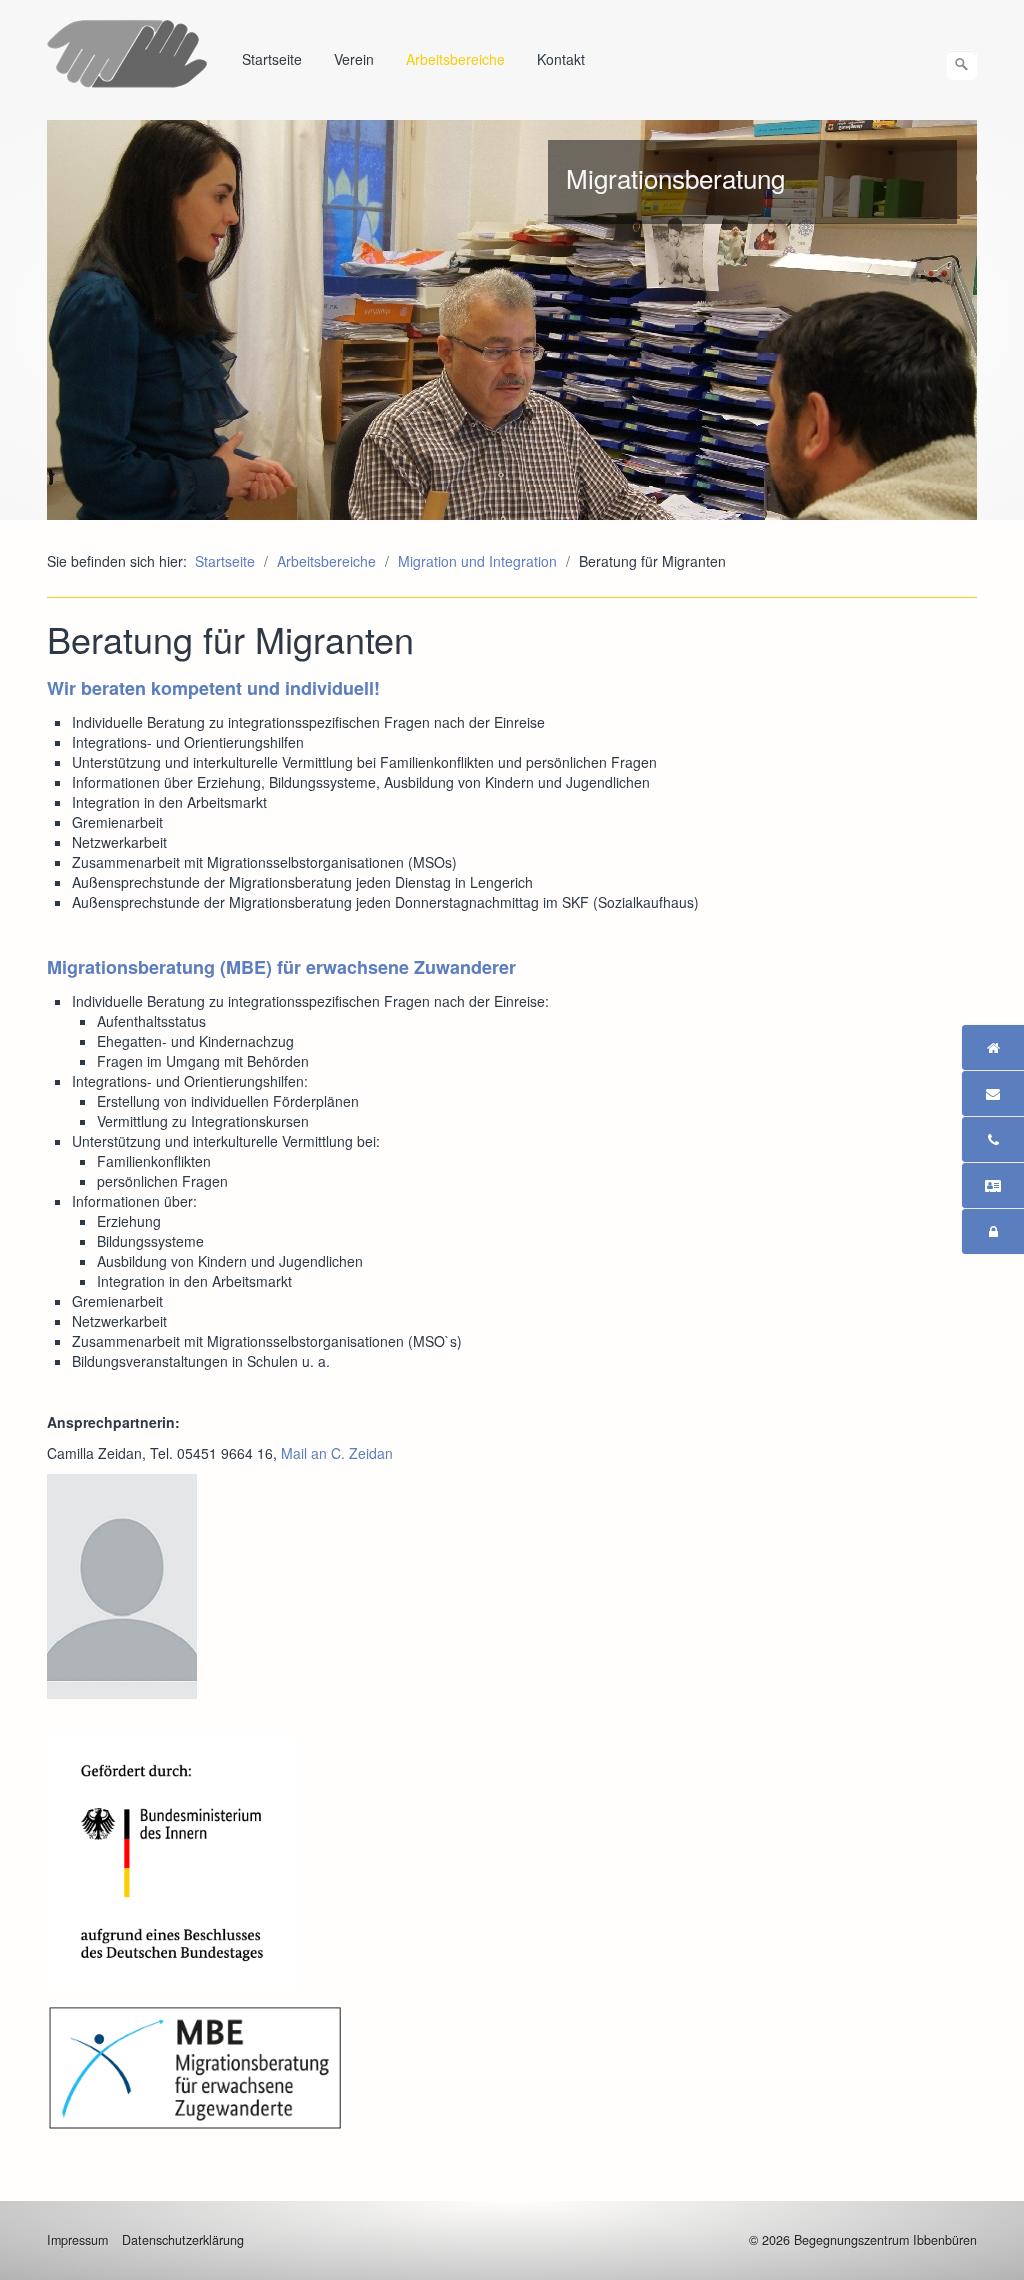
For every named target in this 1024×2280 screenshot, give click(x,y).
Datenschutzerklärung (183, 2240)
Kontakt (561, 59)
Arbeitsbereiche (455, 59)
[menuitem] (273, 59)
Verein (354, 59)
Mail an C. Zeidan (337, 1453)
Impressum (77, 2240)
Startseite (272, 59)
